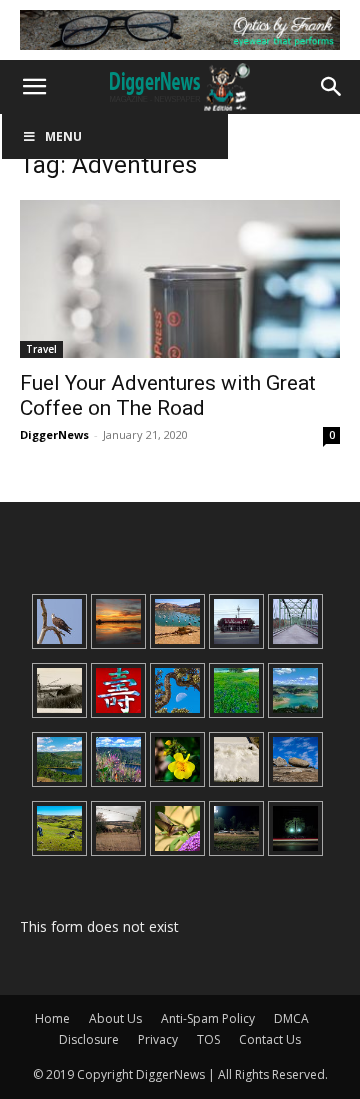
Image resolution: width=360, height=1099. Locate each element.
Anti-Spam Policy (208, 1018)
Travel (41, 349)
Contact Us (270, 1039)
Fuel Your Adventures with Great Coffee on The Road (168, 395)
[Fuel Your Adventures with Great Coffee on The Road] (180, 279)
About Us (115, 1018)
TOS (208, 1039)
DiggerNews (54, 434)
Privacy (158, 1039)
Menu (63, 136)
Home (52, 1018)
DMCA (291, 1018)
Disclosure (89, 1039)
